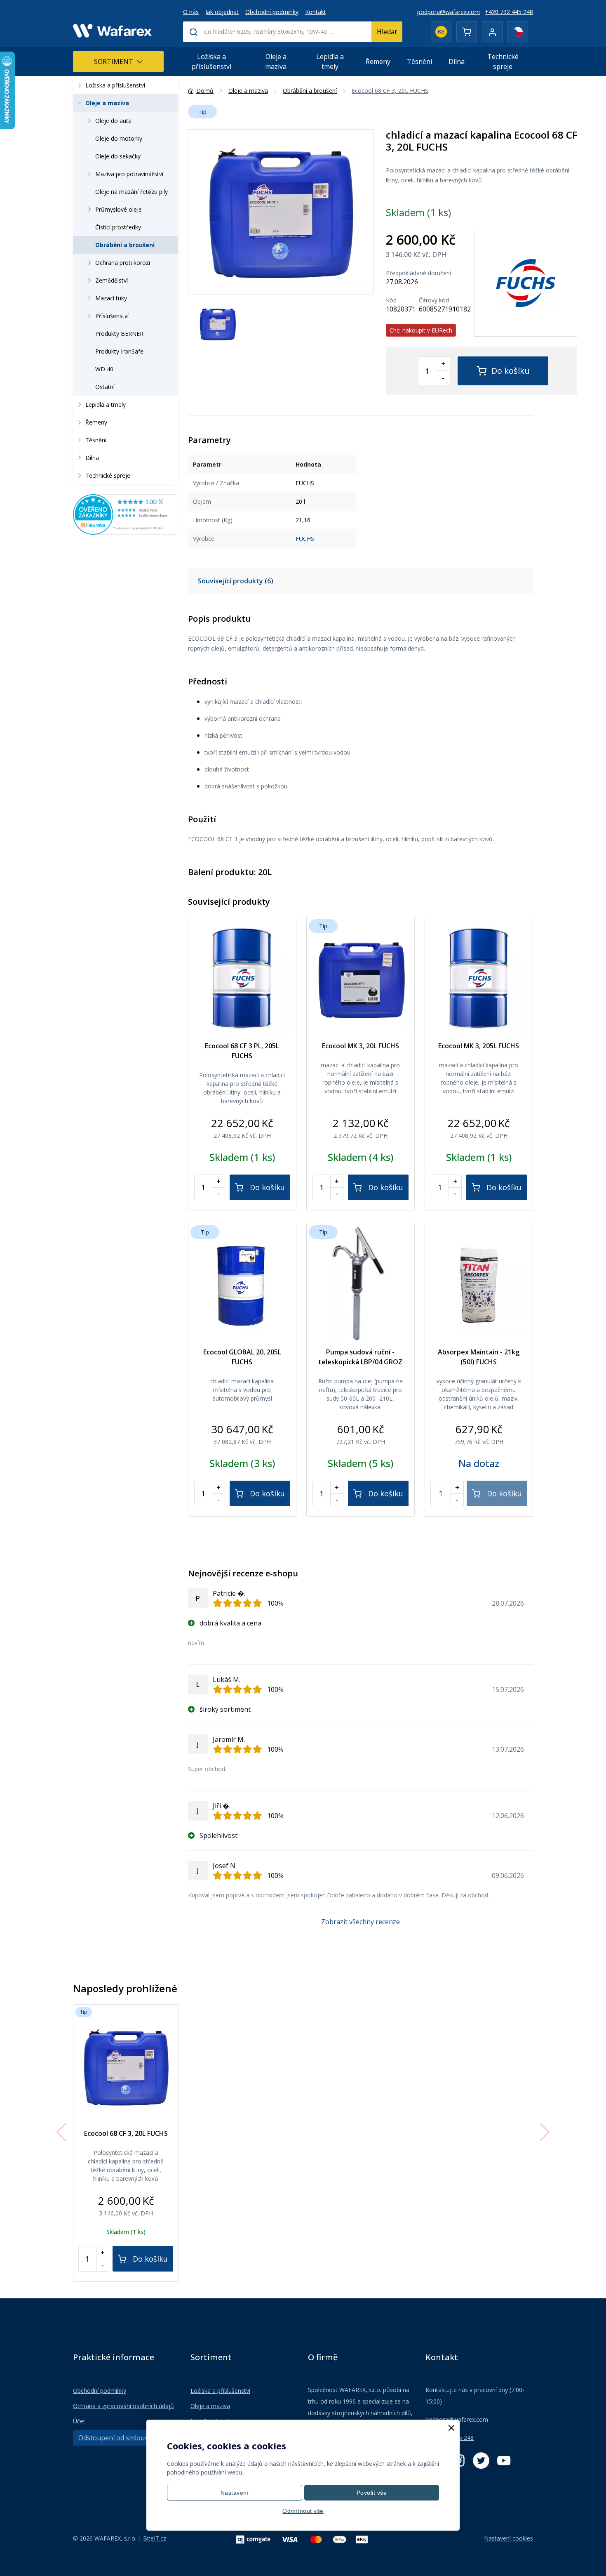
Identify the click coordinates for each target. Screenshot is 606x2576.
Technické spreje (503, 61)
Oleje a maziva (276, 61)
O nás (191, 12)
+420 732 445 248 (509, 12)
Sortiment (114, 61)
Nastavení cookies (509, 2538)
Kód (391, 300)
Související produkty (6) (236, 581)
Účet (79, 2421)
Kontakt (316, 12)
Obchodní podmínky (272, 12)
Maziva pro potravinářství (129, 174)
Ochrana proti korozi (123, 263)
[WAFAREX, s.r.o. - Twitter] (481, 2460)
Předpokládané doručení (418, 273)
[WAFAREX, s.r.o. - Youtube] (504, 2460)
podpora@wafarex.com (449, 12)
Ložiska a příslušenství (211, 61)
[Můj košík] (467, 32)
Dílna (457, 61)
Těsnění (419, 61)
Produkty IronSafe (119, 351)
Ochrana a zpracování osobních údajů (123, 2406)
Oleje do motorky (119, 138)
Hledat (387, 32)
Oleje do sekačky (118, 156)
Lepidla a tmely (330, 61)
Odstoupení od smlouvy (115, 2438)
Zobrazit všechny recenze (361, 1922)
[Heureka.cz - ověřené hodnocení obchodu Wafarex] (126, 514)
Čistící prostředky (118, 227)
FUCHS (305, 539)
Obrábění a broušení (125, 245)
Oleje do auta (113, 121)
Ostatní (105, 387)
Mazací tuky (111, 298)
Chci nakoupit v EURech (421, 330)
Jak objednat (222, 12)
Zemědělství (112, 280)
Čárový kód (434, 300)
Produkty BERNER (119, 334)
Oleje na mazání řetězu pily (132, 192)
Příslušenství (112, 316)
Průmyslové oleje (119, 209)
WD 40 (104, 369)
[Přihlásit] (492, 32)
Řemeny (378, 61)
